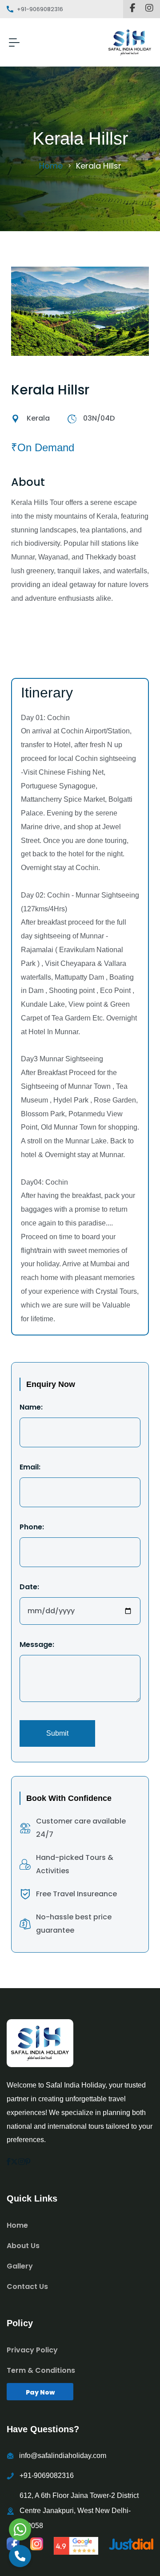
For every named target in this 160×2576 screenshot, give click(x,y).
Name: (31, 1407)
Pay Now (40, 2392)
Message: (37, 1645)
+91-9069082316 (47, 2476)
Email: (30, 1467)
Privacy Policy (32, 2350)
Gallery (20, 2266)
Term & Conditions (41, 2370)
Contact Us (27, 2286)
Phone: (32, 1527)
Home (51, 166)
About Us (23, 2246)
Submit (57, 1733)
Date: (29, 1587)
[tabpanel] (80, 1110)
